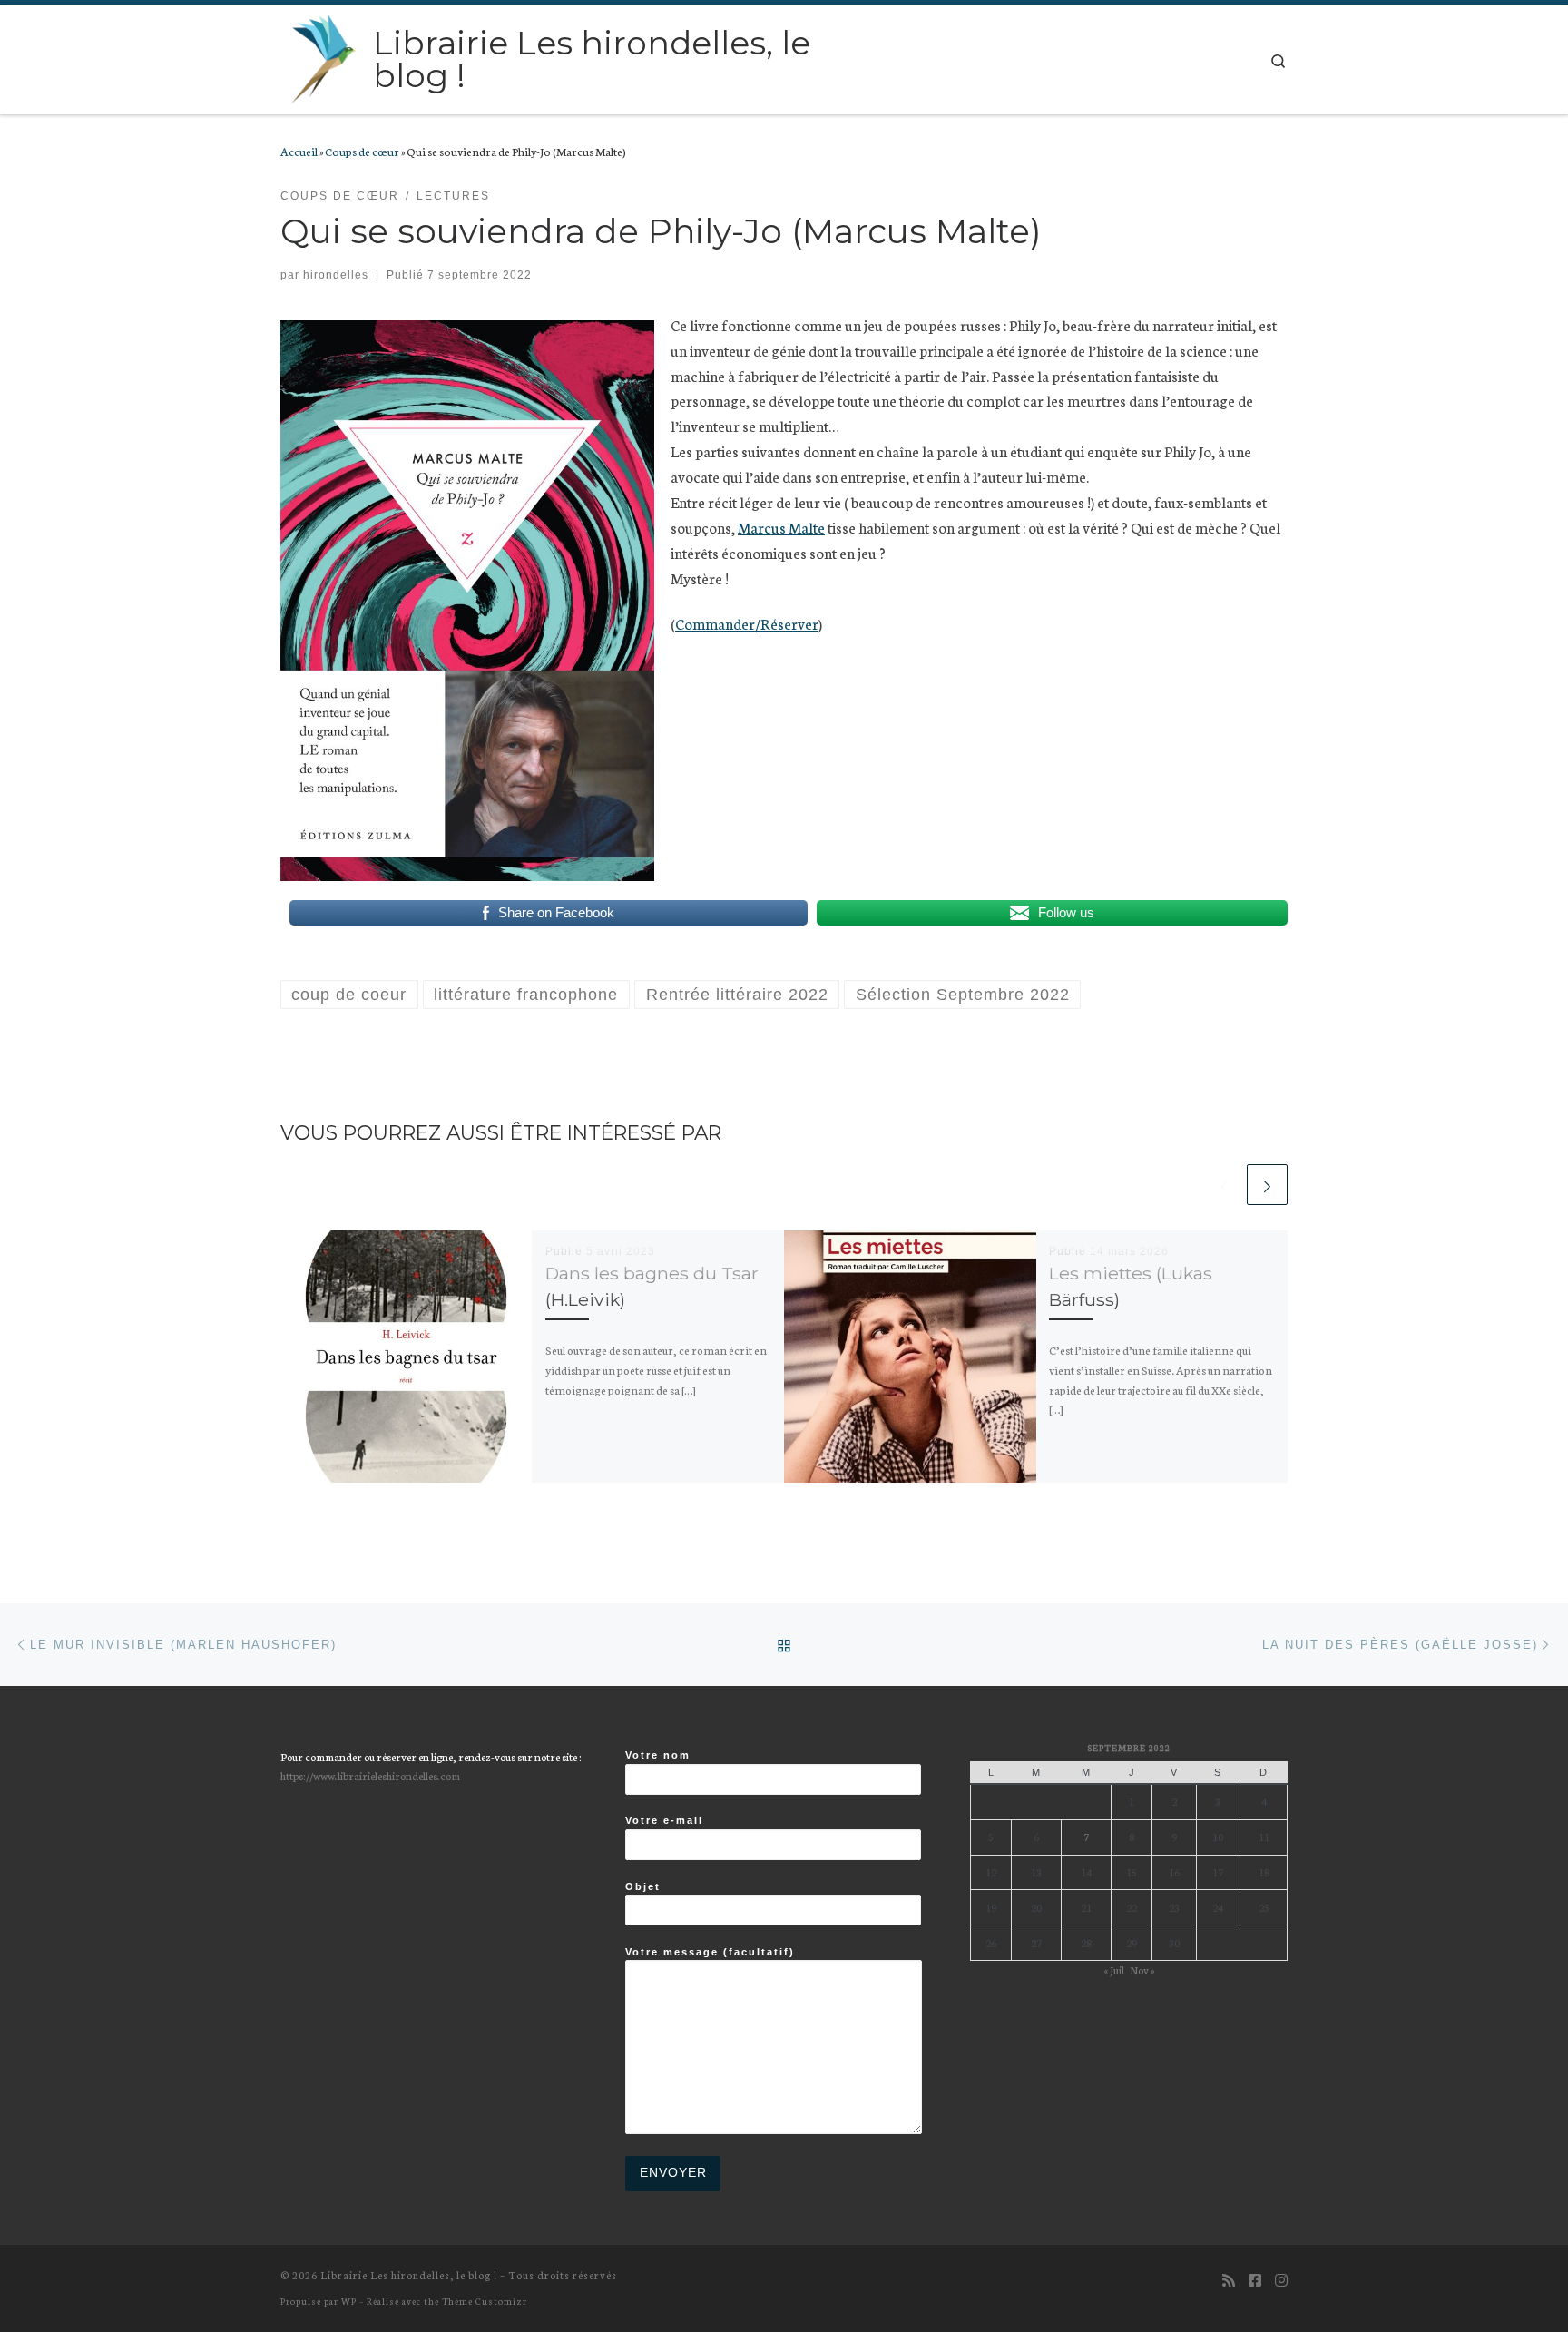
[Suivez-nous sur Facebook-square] (1255, 2280)
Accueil (299, 151)
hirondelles (336, 275)
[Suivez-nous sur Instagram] (1281, 2280)
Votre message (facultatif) (710, 1952)
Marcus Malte (781, 527)
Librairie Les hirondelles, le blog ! (409, 2275)
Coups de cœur (362, 151)
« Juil (1114, 1969)
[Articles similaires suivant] (1267, 1185)
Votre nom (658, 1755)
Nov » (1142, 1969)
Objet (643, 1886)
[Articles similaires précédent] (1225, 1185)
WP (349, 2301)
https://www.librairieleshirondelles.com (370, 1775)
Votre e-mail (664, 1820)
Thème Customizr (485, 2301)
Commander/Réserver (747, 623)
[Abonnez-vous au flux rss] (1229, 2280)
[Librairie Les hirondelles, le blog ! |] (323, 56)
